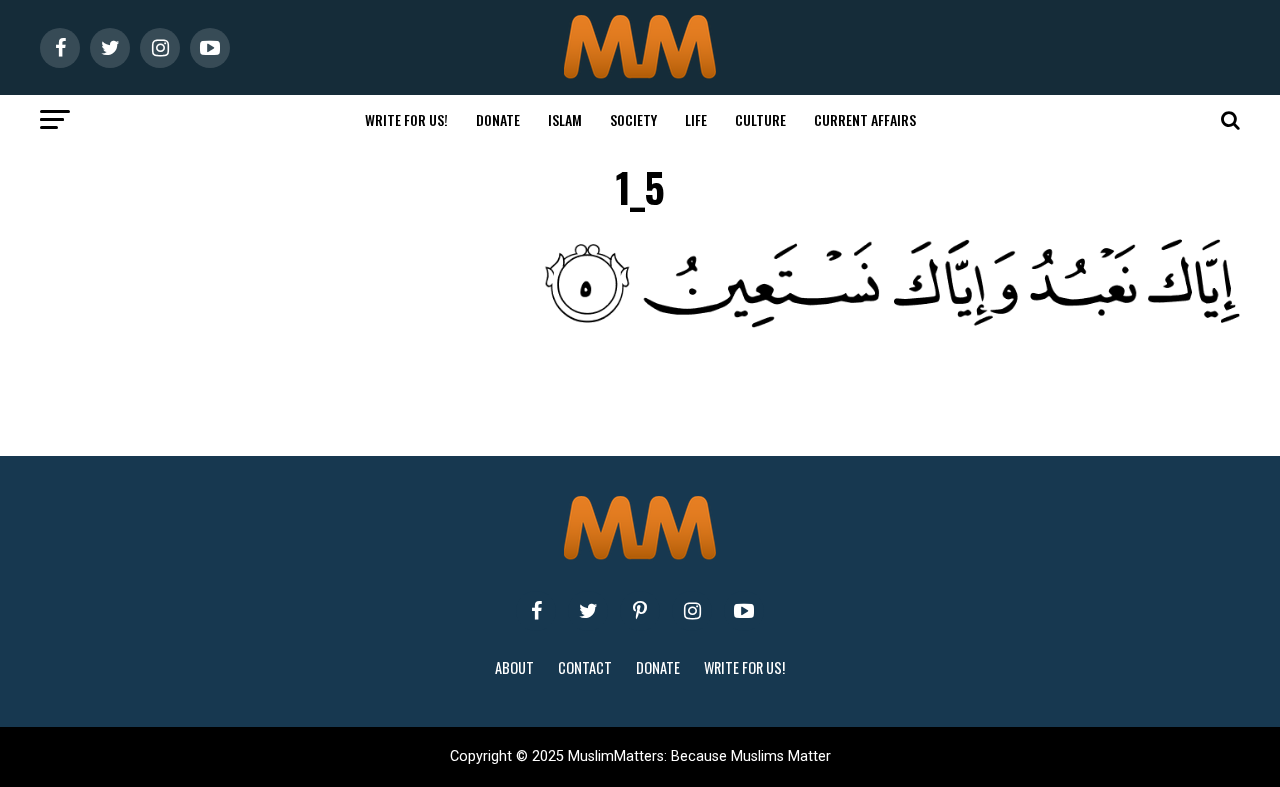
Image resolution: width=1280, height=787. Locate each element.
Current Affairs (865, 119)
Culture (760, 119)
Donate (498, 119)
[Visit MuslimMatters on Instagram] (692, 611)
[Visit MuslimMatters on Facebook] (536, 611)
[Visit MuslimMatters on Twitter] (588, 611)
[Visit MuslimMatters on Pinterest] (640, 611)
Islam (565, 119)
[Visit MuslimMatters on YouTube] (744, 611)
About (514, 667)
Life (696, 119)
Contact (585, 667)
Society (633, 119)
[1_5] (680, 322)
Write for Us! (406, 119)
